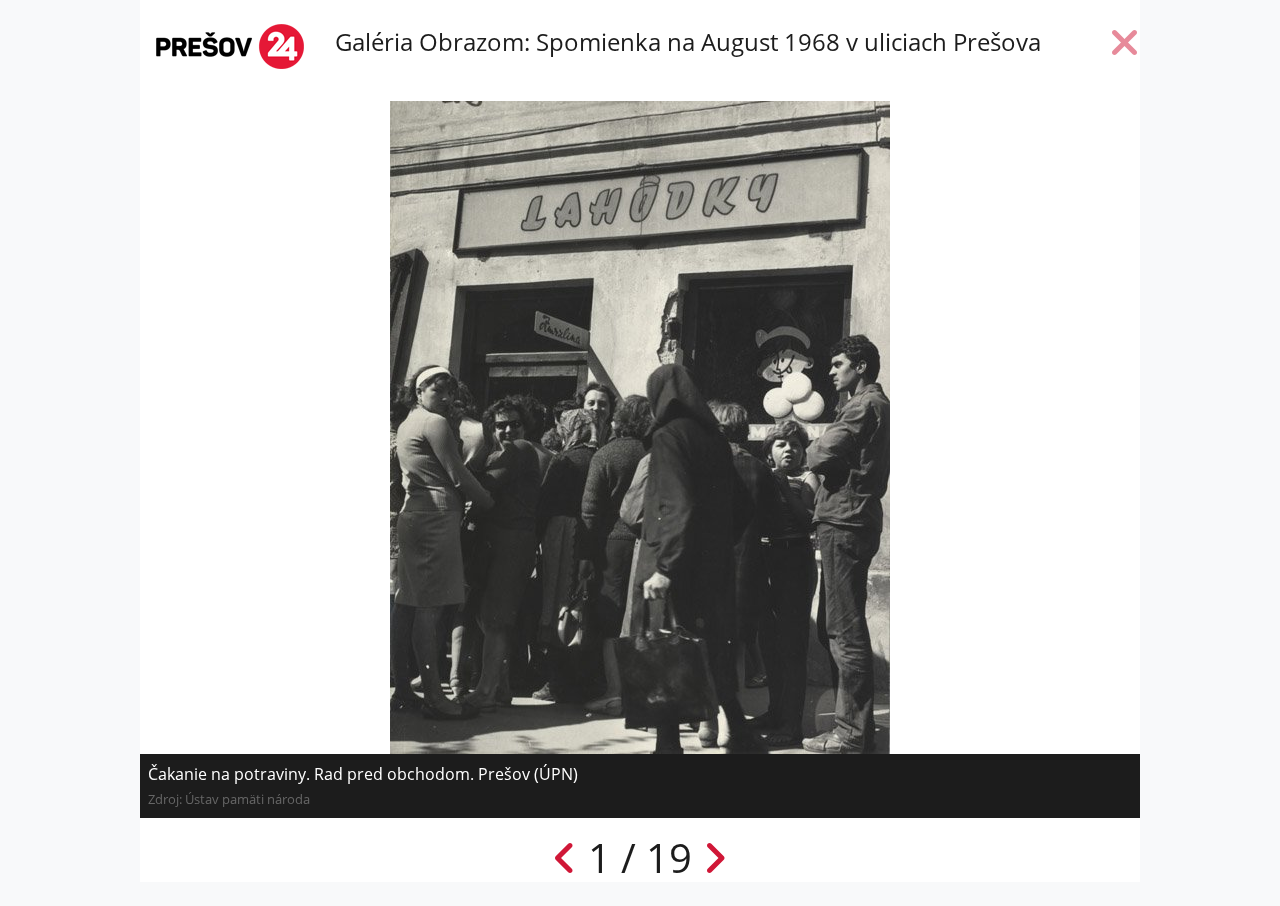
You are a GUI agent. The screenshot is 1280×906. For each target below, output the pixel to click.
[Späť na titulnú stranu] (1125, 47)
